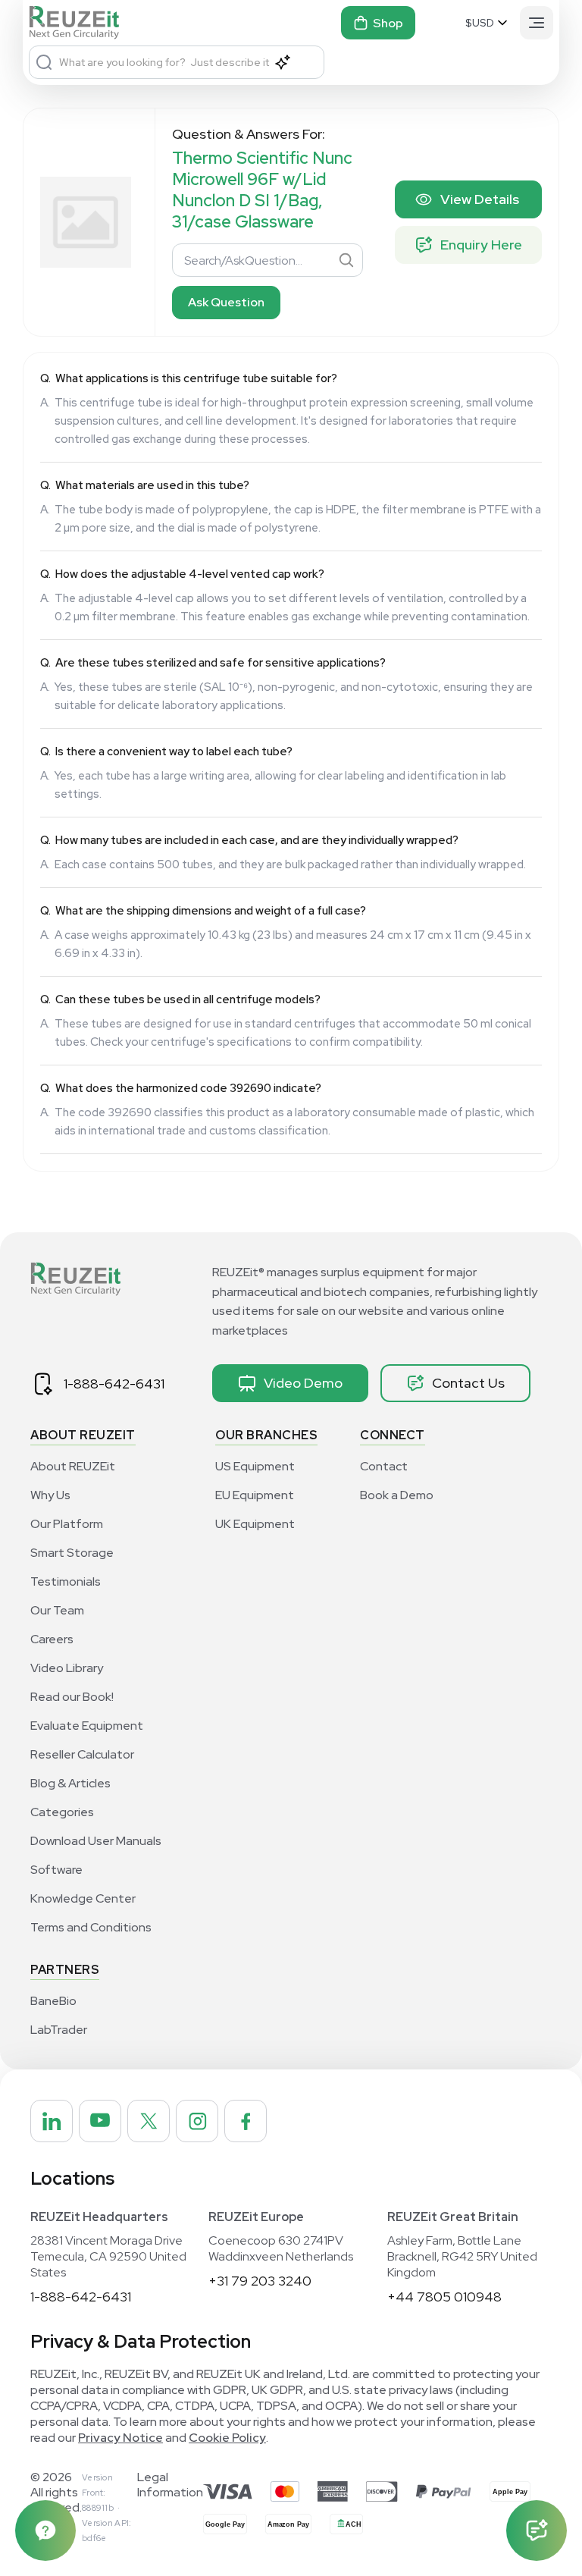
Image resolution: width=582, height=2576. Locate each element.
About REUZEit (73, 1466)
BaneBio (53, 2001)
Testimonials (66, 1581)
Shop (388, 23)
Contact (384, 1466)
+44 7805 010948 (444, 2297)
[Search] (44, 62)
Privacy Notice (120, 2438)
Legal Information (170, 2485)
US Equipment (255, 1466)
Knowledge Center (83, 1898)
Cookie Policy (227, 2438)
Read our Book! (72, 1697)
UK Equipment (255, 1524)
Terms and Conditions (91, 1927)
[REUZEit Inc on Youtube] (100, 2121)
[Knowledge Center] (45, 2531)
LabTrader (59, 2030)
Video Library (67, 1668)
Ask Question (226, 302)
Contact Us (468, 1383)
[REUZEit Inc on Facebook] (246, 2121)
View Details (480, 199)
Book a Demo (397, 1495)
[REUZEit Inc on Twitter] (149, 2121)
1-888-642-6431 (114, 1384)
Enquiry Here (481, 245)
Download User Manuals (96, 1841)
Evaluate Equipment (87, 1726)
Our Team (57, 1610)
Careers (52, 1639)
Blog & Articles (70, 1783)
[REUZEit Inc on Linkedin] (52, 2121)
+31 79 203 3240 (260, 2281)
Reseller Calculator (82, 1754)
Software (56, 1870)
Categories (62, 1812)
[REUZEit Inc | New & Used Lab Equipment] (76, 23)
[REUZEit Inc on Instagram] (197, 2121)
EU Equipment (255, 1495)
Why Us (50, 1495)
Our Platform (67, 1524)
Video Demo (303, 1383)
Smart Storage (72, 1553)
